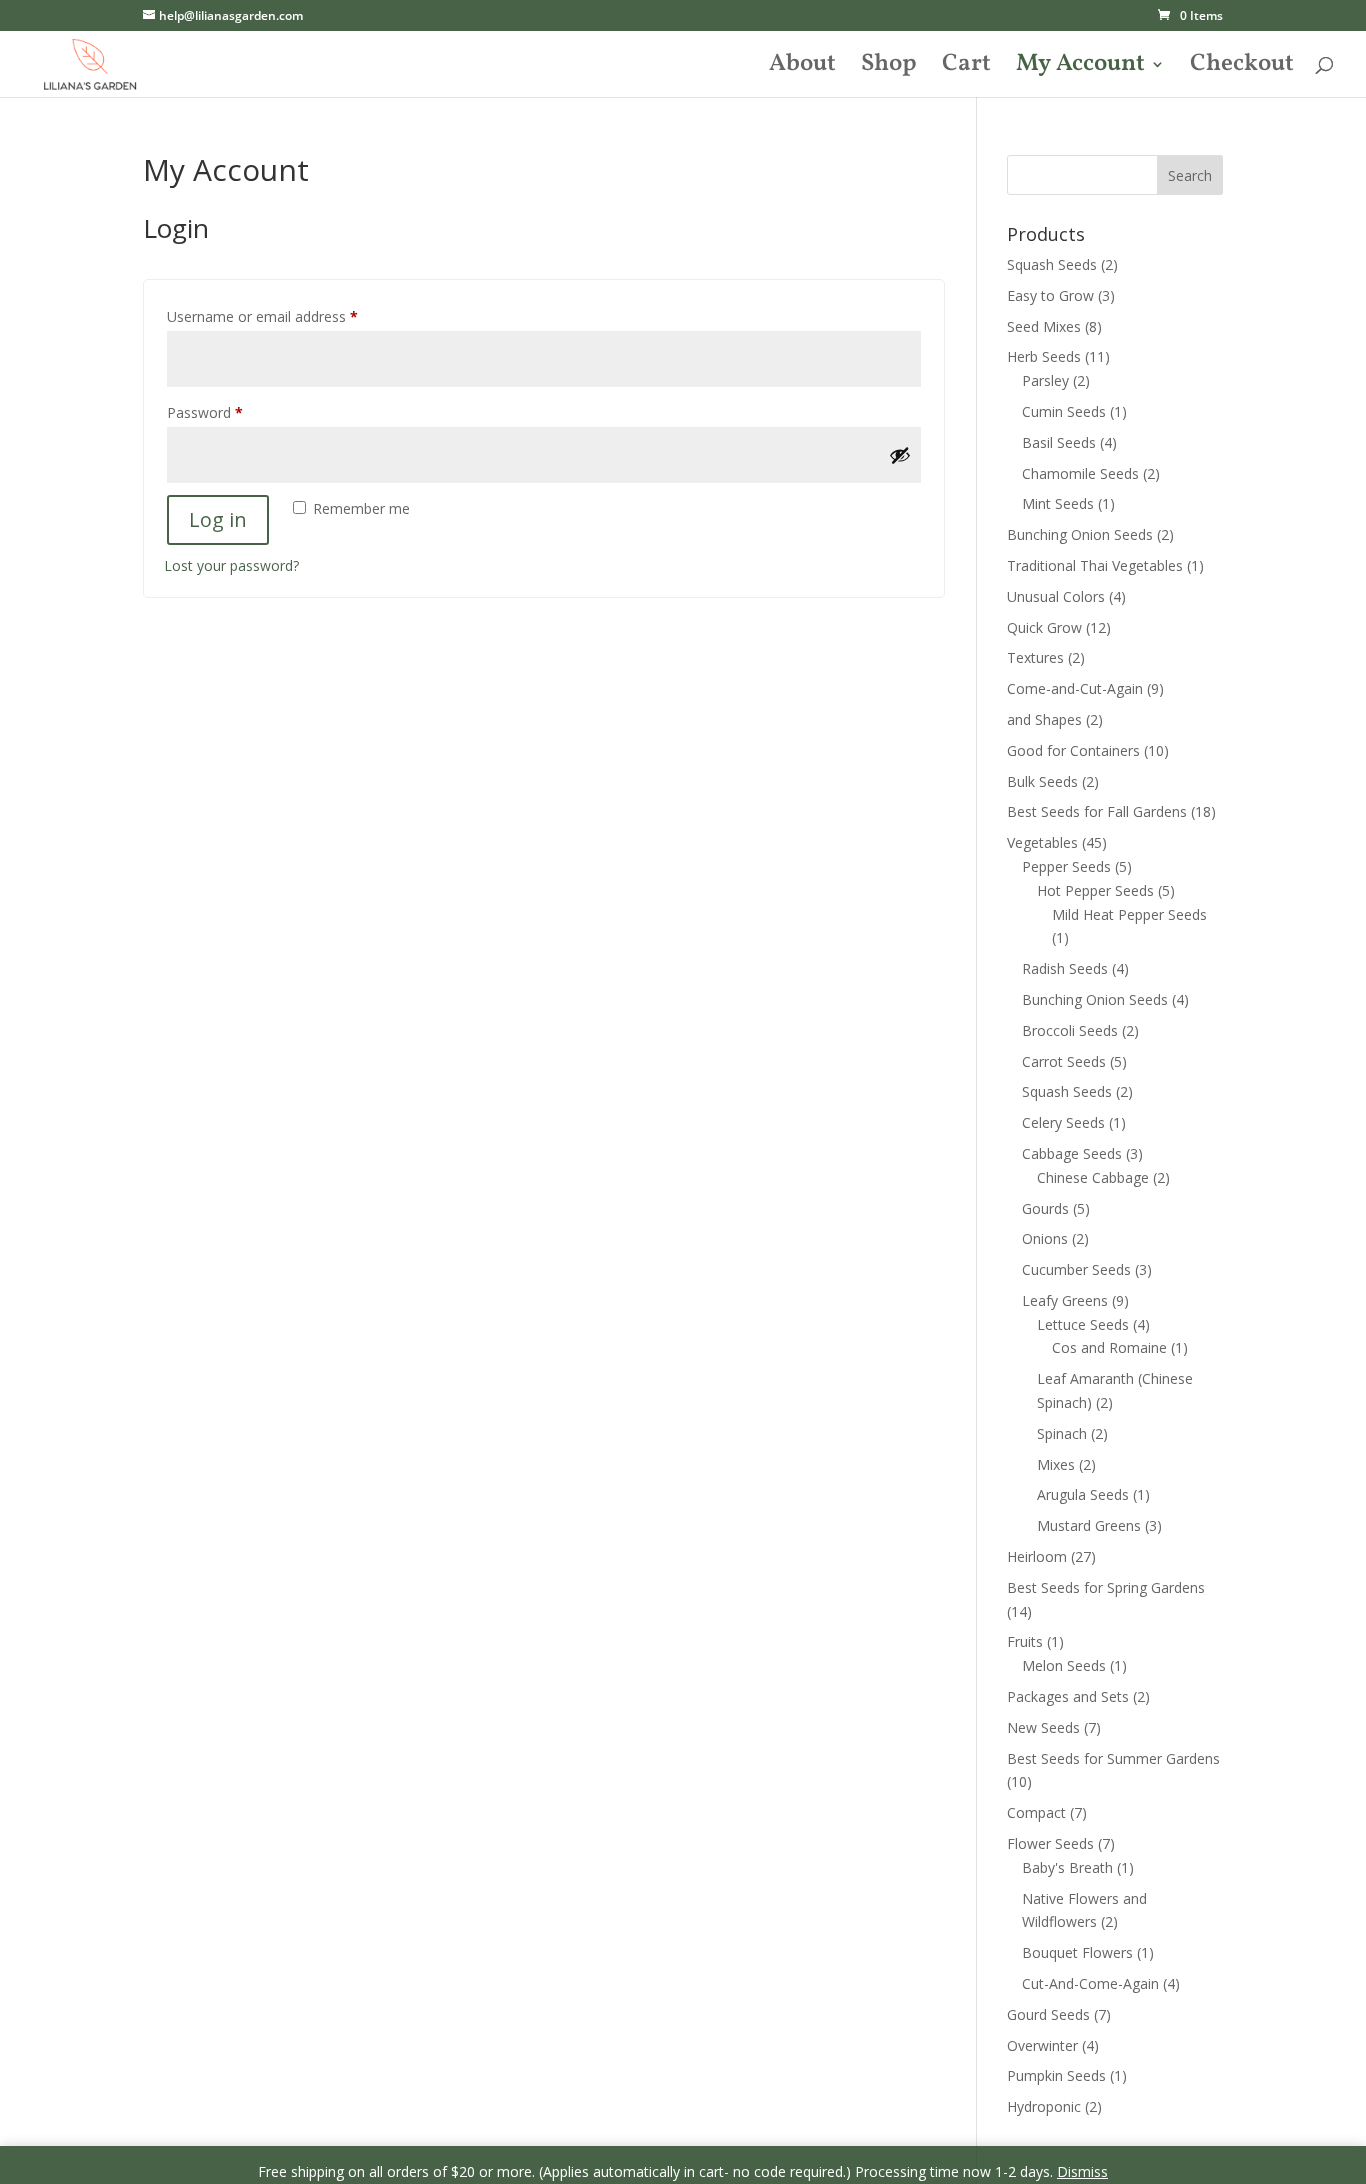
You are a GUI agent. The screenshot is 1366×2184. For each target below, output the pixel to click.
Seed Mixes (1044, 326)
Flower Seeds (1050, 1843)
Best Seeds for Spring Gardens (1106, 1587)
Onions (1045, 1238)
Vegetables (1042, 842)
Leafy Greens (1065, 1300)
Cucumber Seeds (1076, 1269)
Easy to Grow (1050, 295)
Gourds (1045, 1208)
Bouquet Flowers (1077, 1952)
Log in (218, 519)
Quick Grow (1044, 627)
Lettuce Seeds (1083, 1324)
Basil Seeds (1059, 442)
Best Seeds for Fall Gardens (1097, 811)
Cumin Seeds (1064, 411)
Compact (1036, 1812)
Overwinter (1042, 2045)
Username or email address (290, 316)
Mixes (1056, 1464)
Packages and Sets (1068, 1696)
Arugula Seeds (1083, 1494)
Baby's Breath (1067, 1867)
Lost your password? (231, 565)
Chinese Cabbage (1093, 1177)
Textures (1035, 657)
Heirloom (1037, 1556)
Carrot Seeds (1064, 1061)
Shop (889, 69)
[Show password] (900, 455)
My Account (1080, 69)
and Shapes (1044, 719)
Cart (966, 69)
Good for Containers (1073, 750)
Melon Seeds (1064, 1665)
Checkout (1242, 69)
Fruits (1025, 1641)
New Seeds (1043, 1727)
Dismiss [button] (1082, 2171)
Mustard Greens (1089, 1525)
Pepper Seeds (1066, 866)
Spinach (1062, 1433)
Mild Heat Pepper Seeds (1129, 914)
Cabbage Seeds (1072, 1153)
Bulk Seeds (1042, 781)
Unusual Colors (1056, 596)
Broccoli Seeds (1070, 1030)
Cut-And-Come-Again (1090, 1983)
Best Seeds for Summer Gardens (1113, 1758)
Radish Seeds (1065, 968)
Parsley (1045, 380)
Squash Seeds (1052, 264)
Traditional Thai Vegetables (1095, 565)
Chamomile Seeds (1080, 473)
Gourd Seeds (1048, 2014)
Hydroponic (1044, 2106)
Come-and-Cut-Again (1075, 688)
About (802, 69)
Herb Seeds (1044, 356)
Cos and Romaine (1109, 1347)
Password (233, 412)
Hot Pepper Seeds (1095, 890)
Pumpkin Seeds (1056, 2075)
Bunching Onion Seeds (1080, 534)
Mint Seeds (1058, 503)
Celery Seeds (1063, 1122)
